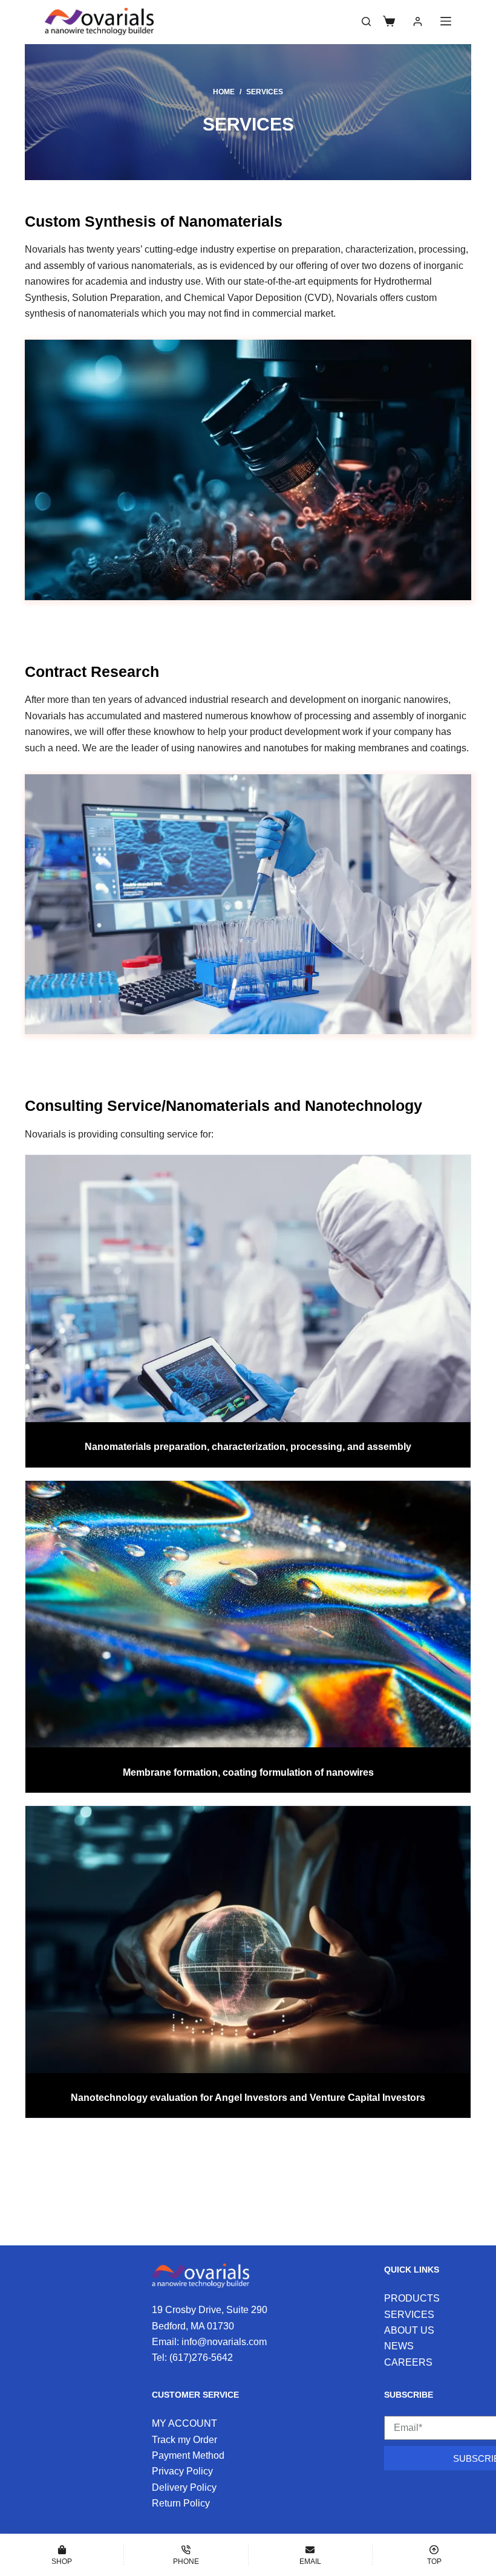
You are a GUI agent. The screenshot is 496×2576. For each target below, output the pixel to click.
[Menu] (446, 21)
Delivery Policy (184, 2487)
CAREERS (408, 2362)
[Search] (366, 21)
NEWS (399, 2346)
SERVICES (409, 2315)
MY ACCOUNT (184, 2423)
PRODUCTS (412, 2298)
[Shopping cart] (389, 21)
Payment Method (188, 2455)
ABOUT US (409, 2330)
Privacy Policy (182, 2471)
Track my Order (184, 2440)
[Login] (418, 21)
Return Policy (181, 2503)
